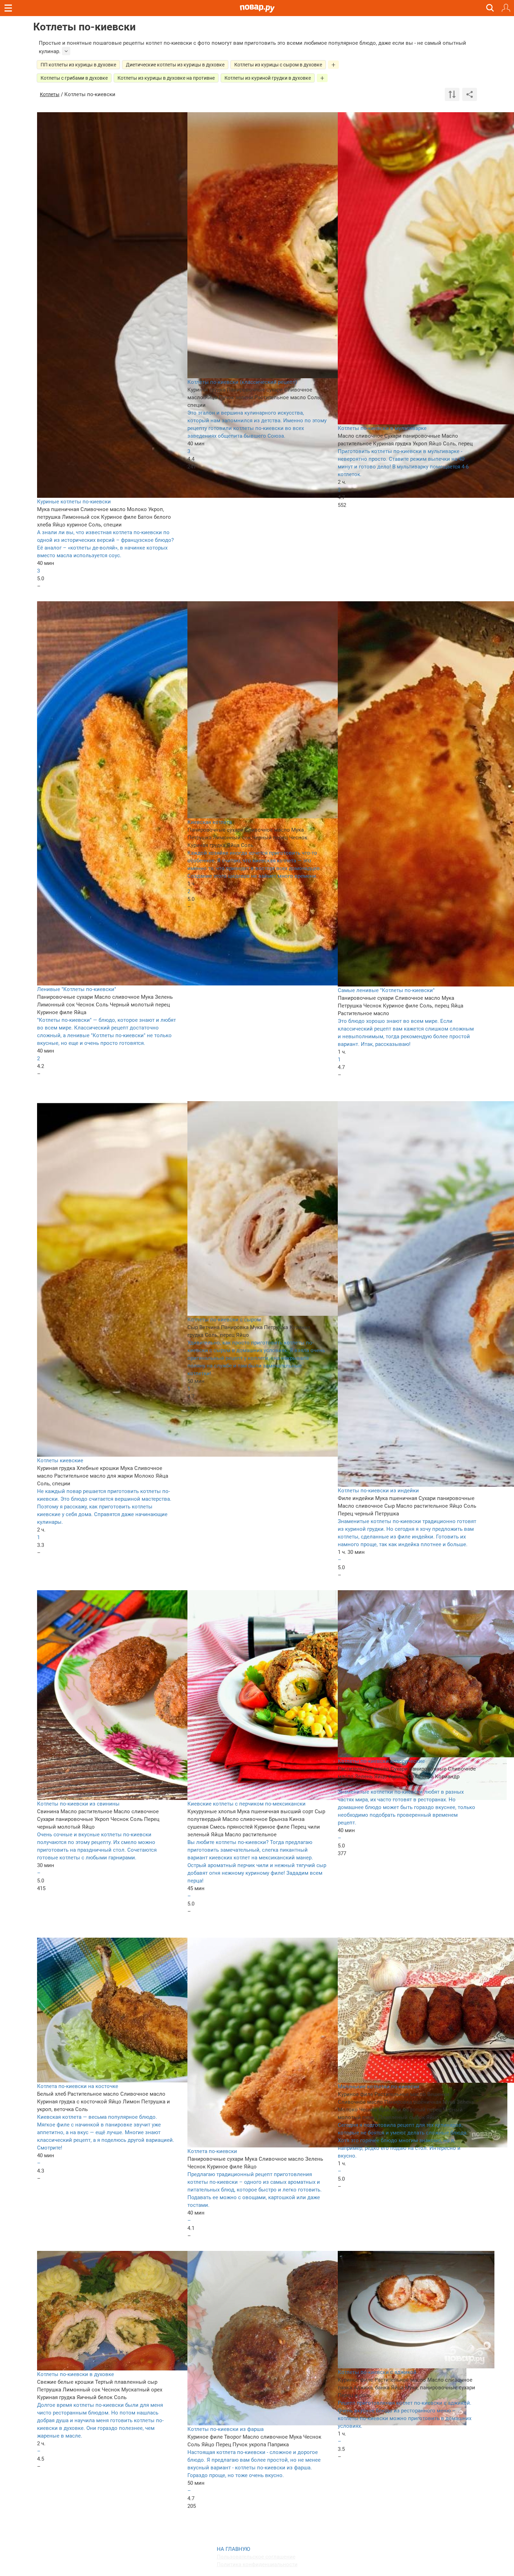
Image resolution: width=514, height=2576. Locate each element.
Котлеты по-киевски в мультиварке (382, 428)
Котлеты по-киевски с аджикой (377, 2372)
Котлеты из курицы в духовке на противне (166, 78)
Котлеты (50, 94)
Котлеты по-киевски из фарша (226, 2429)
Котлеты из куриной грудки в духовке (268, 78)
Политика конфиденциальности (257, 2564)
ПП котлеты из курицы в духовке (78, 65)
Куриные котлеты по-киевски (74, 502)
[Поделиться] (470, 94)
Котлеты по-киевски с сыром (224, 1320)
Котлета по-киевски (212, 2151)
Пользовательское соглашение (256, 2557)
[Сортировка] (452, 94)
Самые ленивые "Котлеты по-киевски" (386, 990)
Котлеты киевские (60, 1461)
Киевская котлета (210, 822)
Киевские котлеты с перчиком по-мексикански (247, 1804)
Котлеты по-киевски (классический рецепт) (242, 382)
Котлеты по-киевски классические (381, 1761)
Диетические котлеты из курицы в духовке (175, 65)
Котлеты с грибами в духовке (74, 78)
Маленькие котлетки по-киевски (379, 2087)
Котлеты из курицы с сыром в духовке (278, 65)
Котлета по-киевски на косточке (78, 2086)
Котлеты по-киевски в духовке (76, 2374)
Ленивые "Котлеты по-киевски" (77, 989)
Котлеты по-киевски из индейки (378, 1491)
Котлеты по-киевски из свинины (78, 1804)
